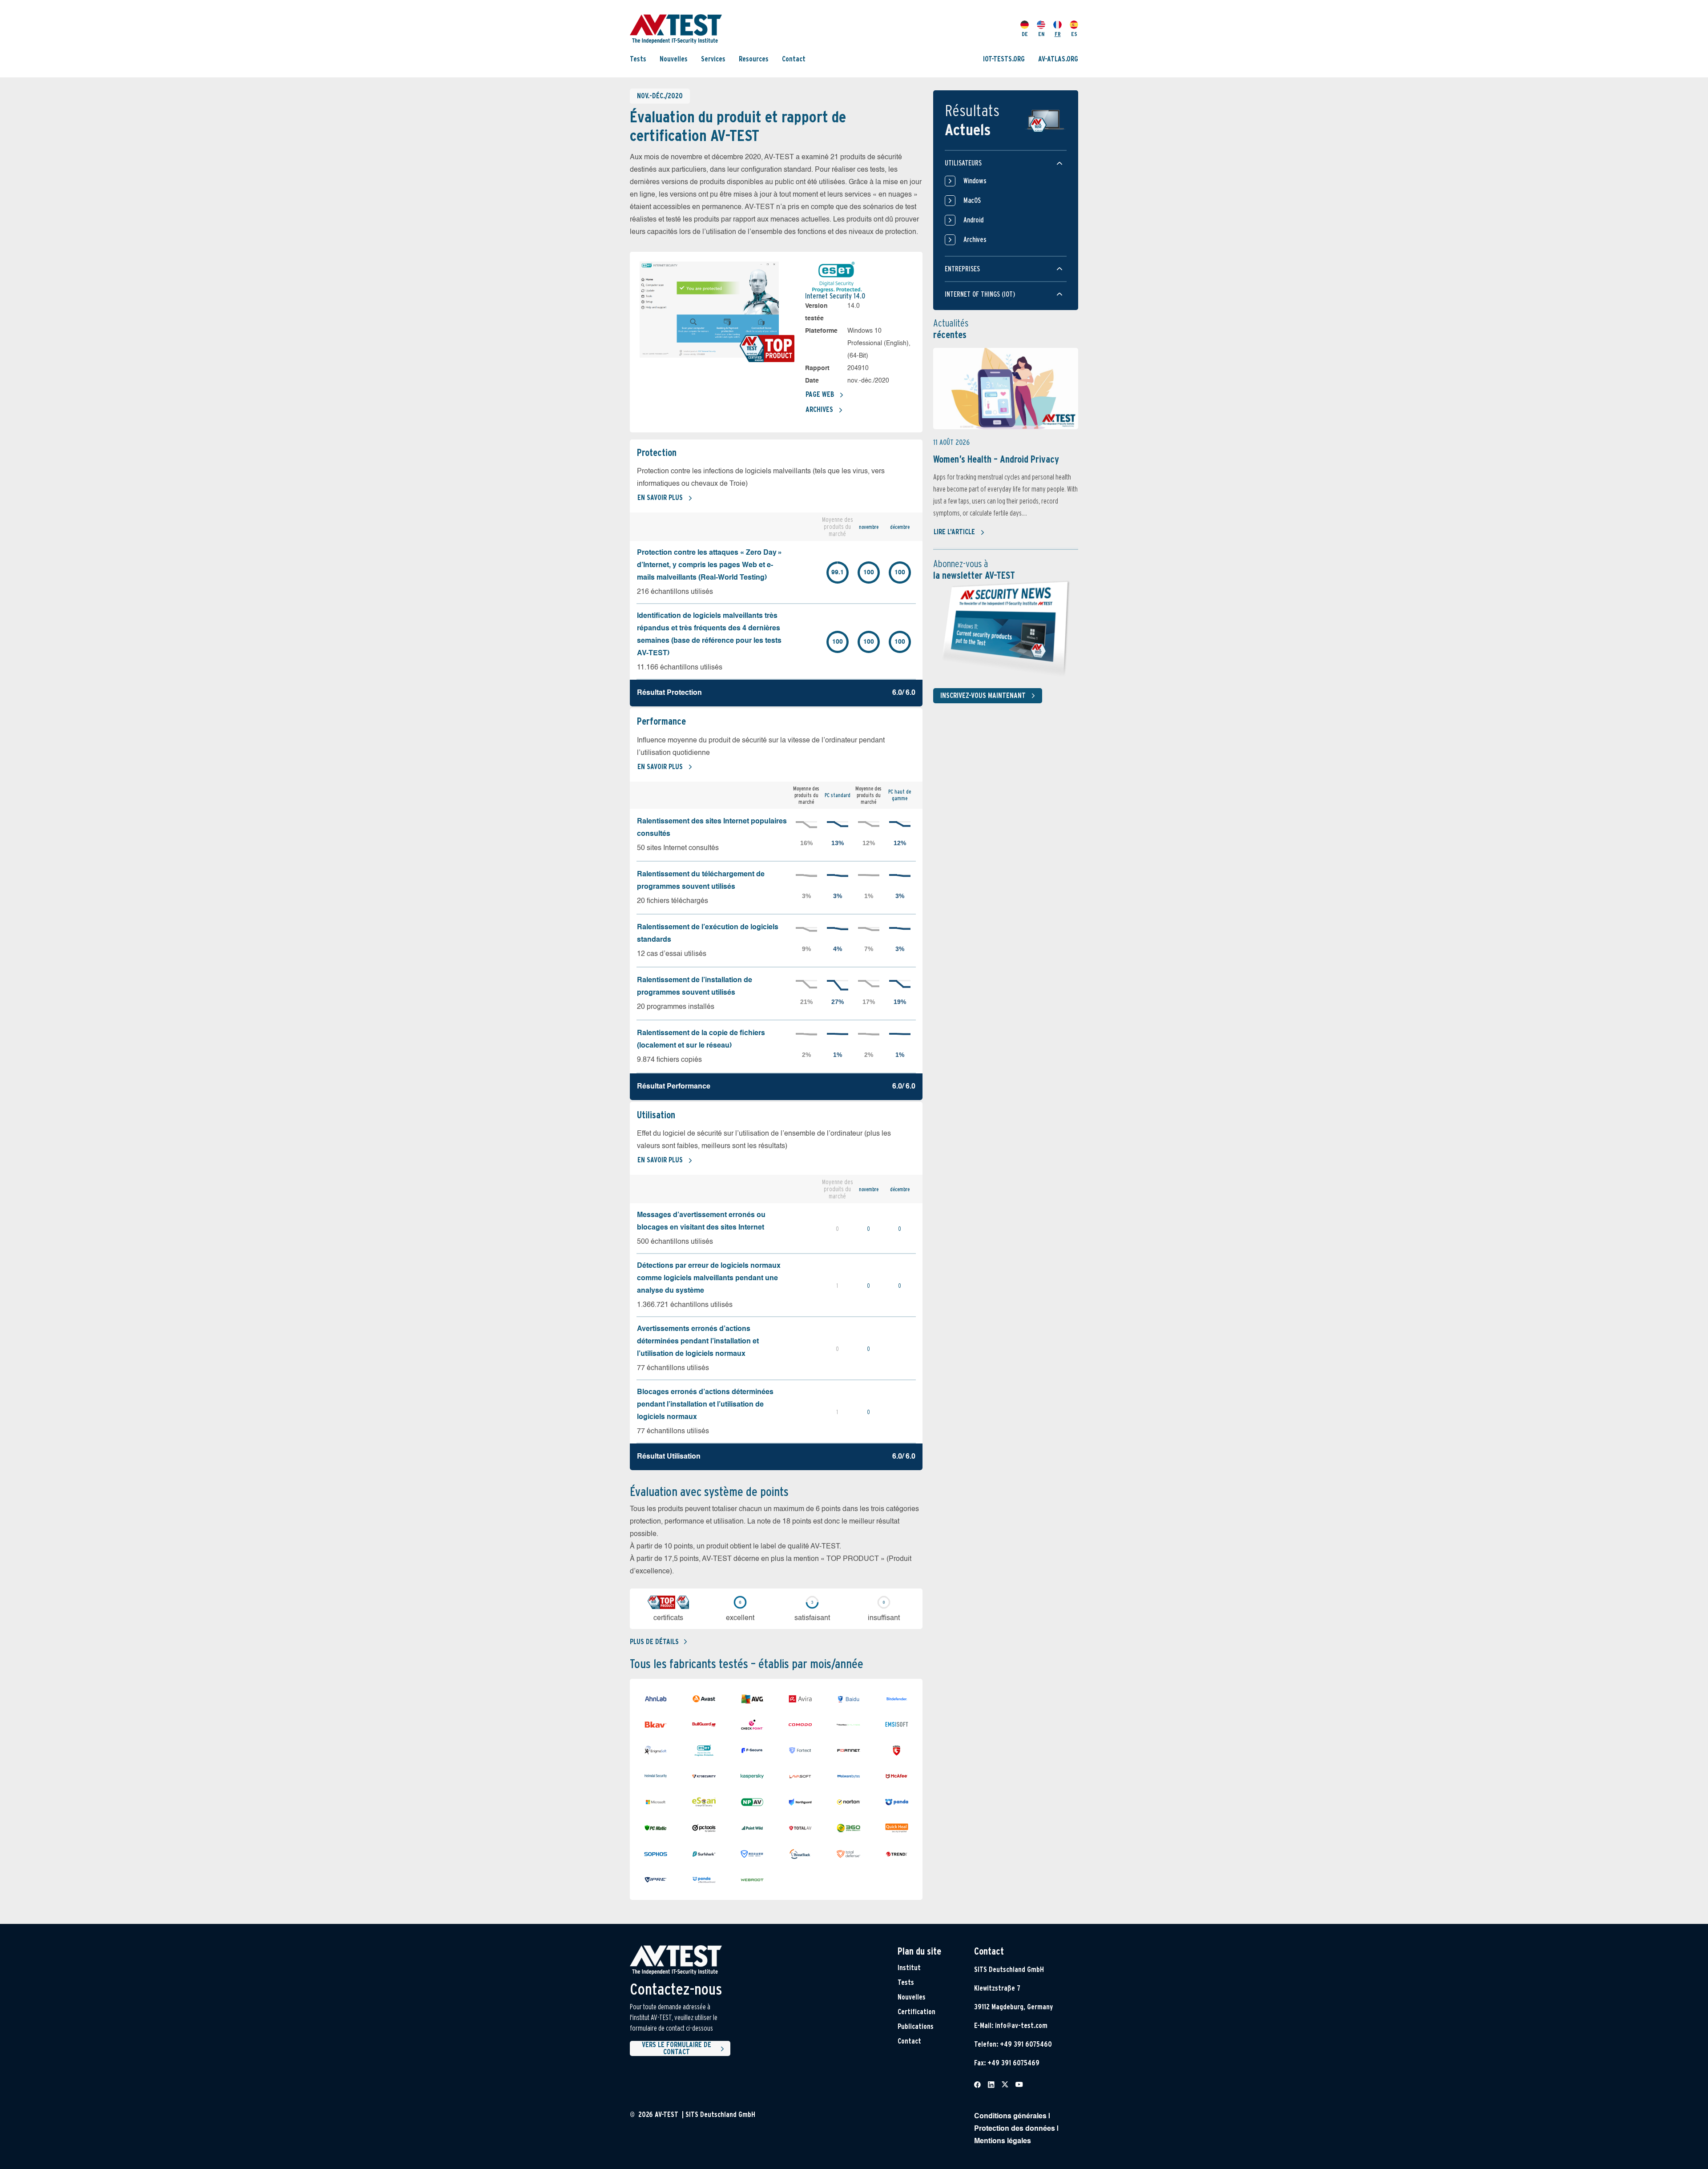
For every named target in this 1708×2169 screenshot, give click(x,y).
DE (1025, 34)
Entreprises (962, 269)
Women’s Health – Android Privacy (996, 459)
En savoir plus (660, 498)
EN (1041, 34)
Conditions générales (1010, 2117)
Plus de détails (654, 1642)
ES (1074, 34)
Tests (638, 59)
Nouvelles (674, 59)
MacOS (972, 200)
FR (1058, 34)
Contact (794, 59)
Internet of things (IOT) (980, 294)
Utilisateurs (963, 163)
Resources (754, 59)
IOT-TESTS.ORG (1004, 59)
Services (713, 59)
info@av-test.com (1021, 2026)
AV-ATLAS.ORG (1058, 59)
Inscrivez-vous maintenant (983, 695)
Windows (975, 181)
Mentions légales (1003, 2141)
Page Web (820, 394)
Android (973, 220)
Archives (819, 409)
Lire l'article (954, 532)
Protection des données (1015, 2129)
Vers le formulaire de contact (677, 2048)
